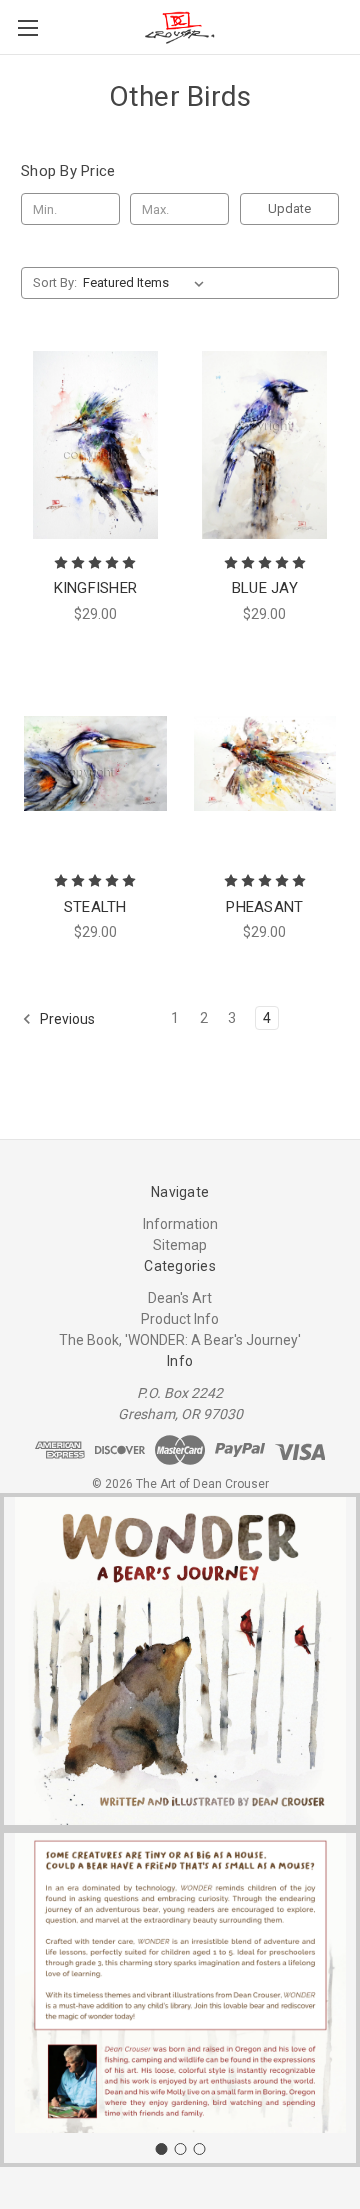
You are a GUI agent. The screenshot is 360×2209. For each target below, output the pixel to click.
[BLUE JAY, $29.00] (265, 445)
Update (289, 208)
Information (180, 1224)
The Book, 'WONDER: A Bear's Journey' (180, 1340)
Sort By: (55, 282)
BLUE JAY (265, 588)
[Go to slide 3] (199, 2149)
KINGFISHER (96, 588)
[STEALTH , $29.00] (95, 764)
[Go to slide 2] (180, 2149)
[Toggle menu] (27, 27)
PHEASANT (264, 907)
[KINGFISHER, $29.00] (95, 445)
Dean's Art (180, 1298)
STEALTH (95, 907)
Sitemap (180, 1245)
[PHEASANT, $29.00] (265, 764)
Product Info (180, 1319)
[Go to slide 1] (161, 2149)
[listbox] (147, 283)
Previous (66, 1019)
